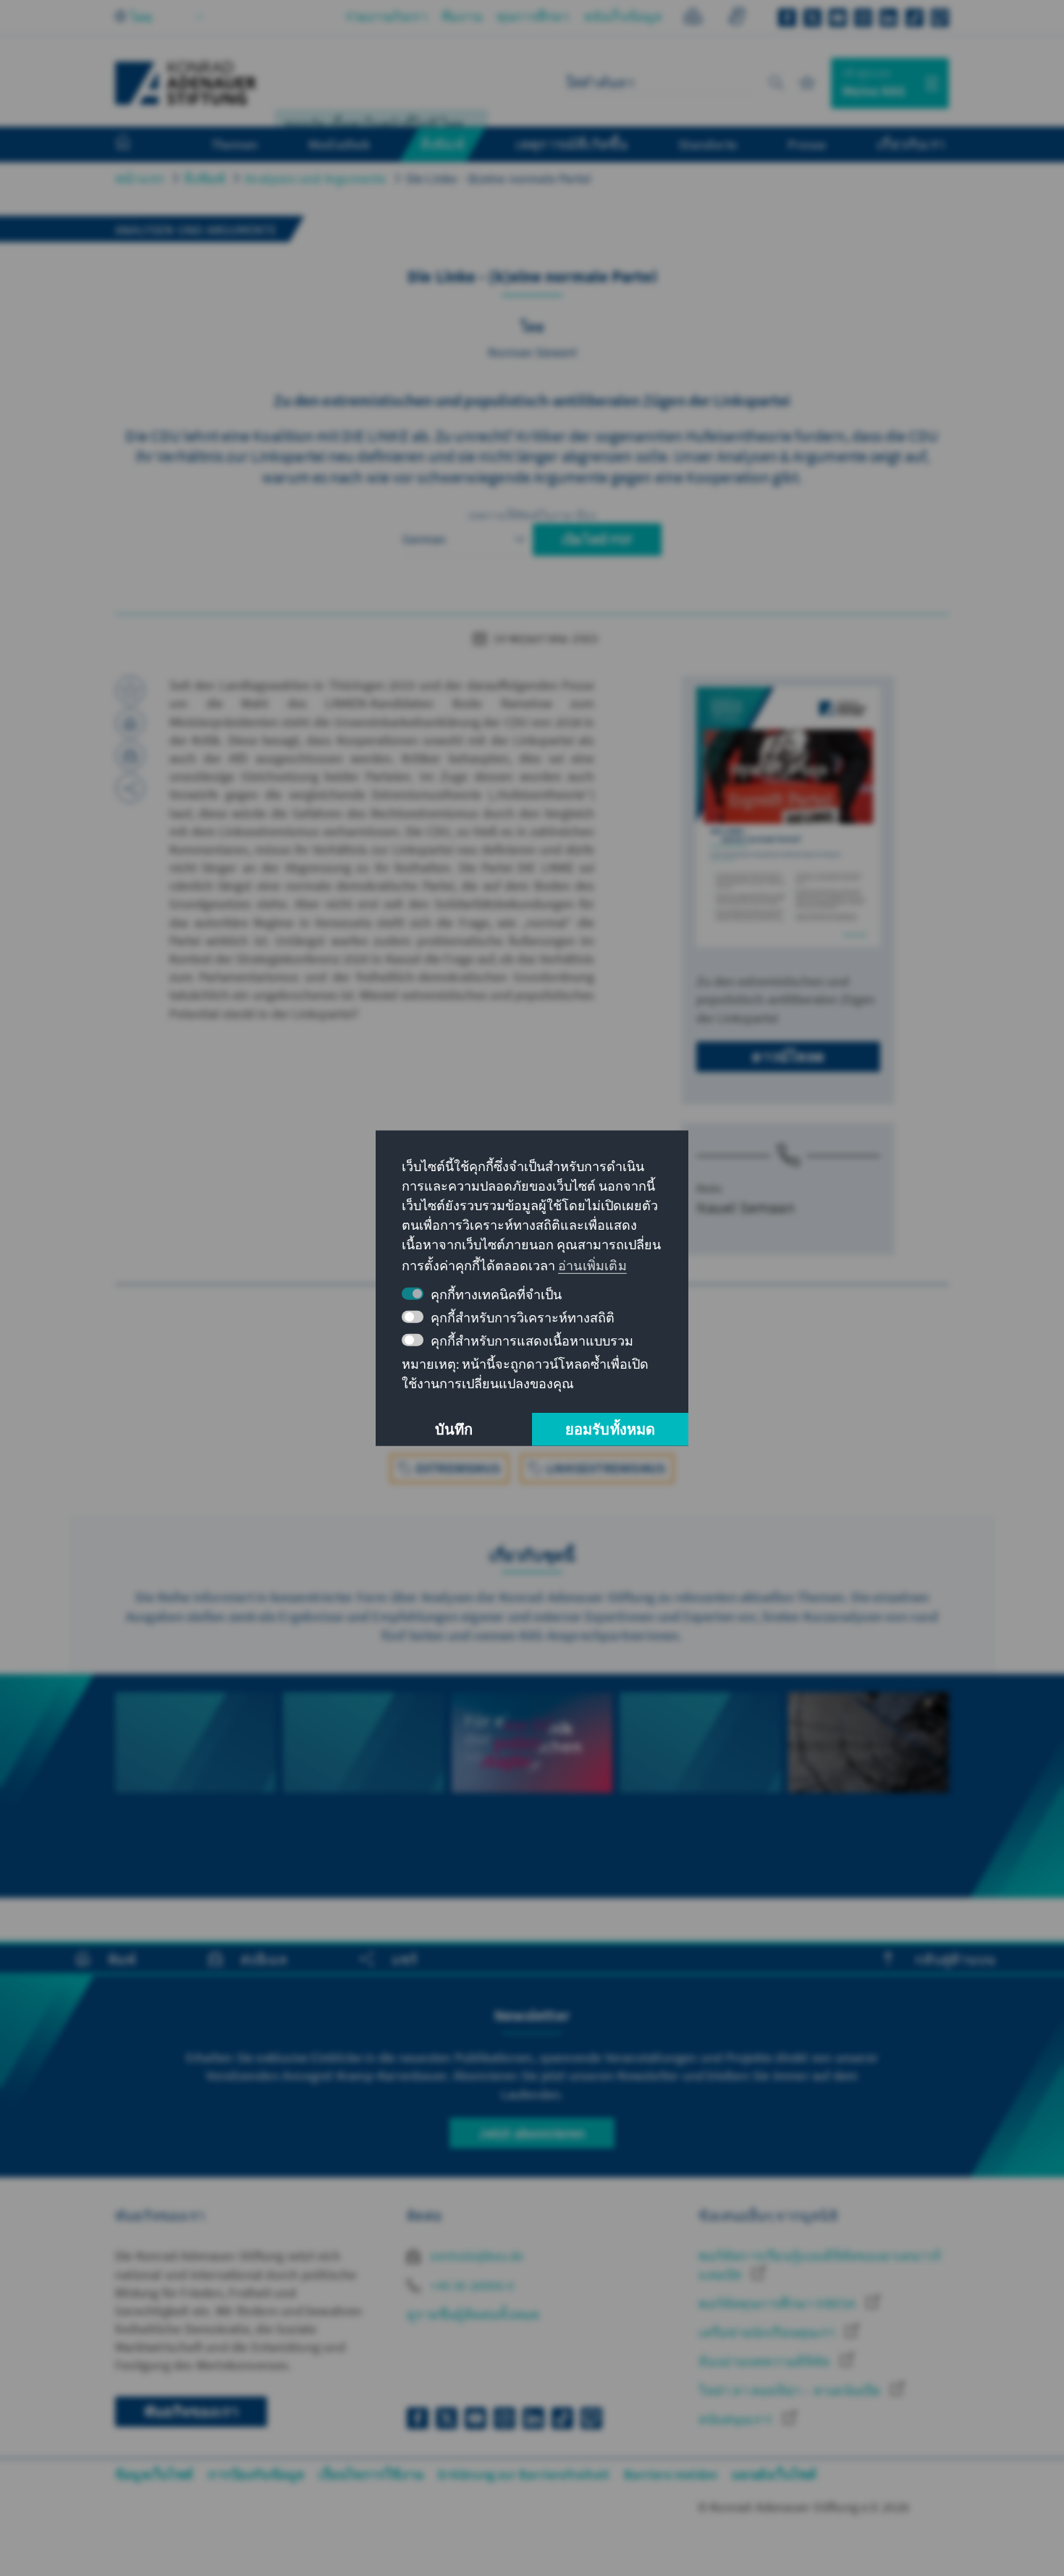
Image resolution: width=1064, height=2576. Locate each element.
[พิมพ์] (130, 723)
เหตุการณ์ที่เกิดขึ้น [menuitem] (572, 144)
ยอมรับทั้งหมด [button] (611, 1429)
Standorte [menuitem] (708, 144)
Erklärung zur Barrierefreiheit (524, 2474)
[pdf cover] (788, 817)
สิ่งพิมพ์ (204, 178)
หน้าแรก (140, 178)
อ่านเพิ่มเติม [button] (592, 1266)
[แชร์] (130, 788)
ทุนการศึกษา (533, 16)
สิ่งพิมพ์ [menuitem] (443, 144)
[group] (195, 1786)
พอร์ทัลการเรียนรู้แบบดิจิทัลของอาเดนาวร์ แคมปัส (820, 2265)
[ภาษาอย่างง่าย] (693, 18)
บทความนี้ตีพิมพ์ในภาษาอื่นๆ (532, 515)
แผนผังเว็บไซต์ (774, 2474)
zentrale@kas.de (475, 2256)
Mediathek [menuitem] (339, 144)
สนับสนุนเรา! (737, 2419)
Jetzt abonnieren (532, 2133)
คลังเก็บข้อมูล (623, 16)
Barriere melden (671, 2474)
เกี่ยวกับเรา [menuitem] (911, 144)
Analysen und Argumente (315, 178)
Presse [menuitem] (807, 144)
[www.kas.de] (186, 83)
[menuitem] (138, 145)
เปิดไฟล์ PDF (597, 540)
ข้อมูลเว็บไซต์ (154, 2474)
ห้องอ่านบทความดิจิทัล (765, 2361)
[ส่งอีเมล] (130, 756)
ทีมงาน (462, 16)
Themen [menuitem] (234, 144)
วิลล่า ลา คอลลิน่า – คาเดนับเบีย (791, 2390)
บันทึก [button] (454, 1429)
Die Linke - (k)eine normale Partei (499, 178)
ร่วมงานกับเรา (386, 16)
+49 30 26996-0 (470, 2285)
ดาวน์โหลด (788, 1056)
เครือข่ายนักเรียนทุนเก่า (768, 2332)
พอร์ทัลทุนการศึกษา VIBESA (778, 2303)
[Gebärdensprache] (736, 18)
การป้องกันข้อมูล (256, 2474)
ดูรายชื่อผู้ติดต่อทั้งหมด (473, 2314)
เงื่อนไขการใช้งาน (371, 2474)
